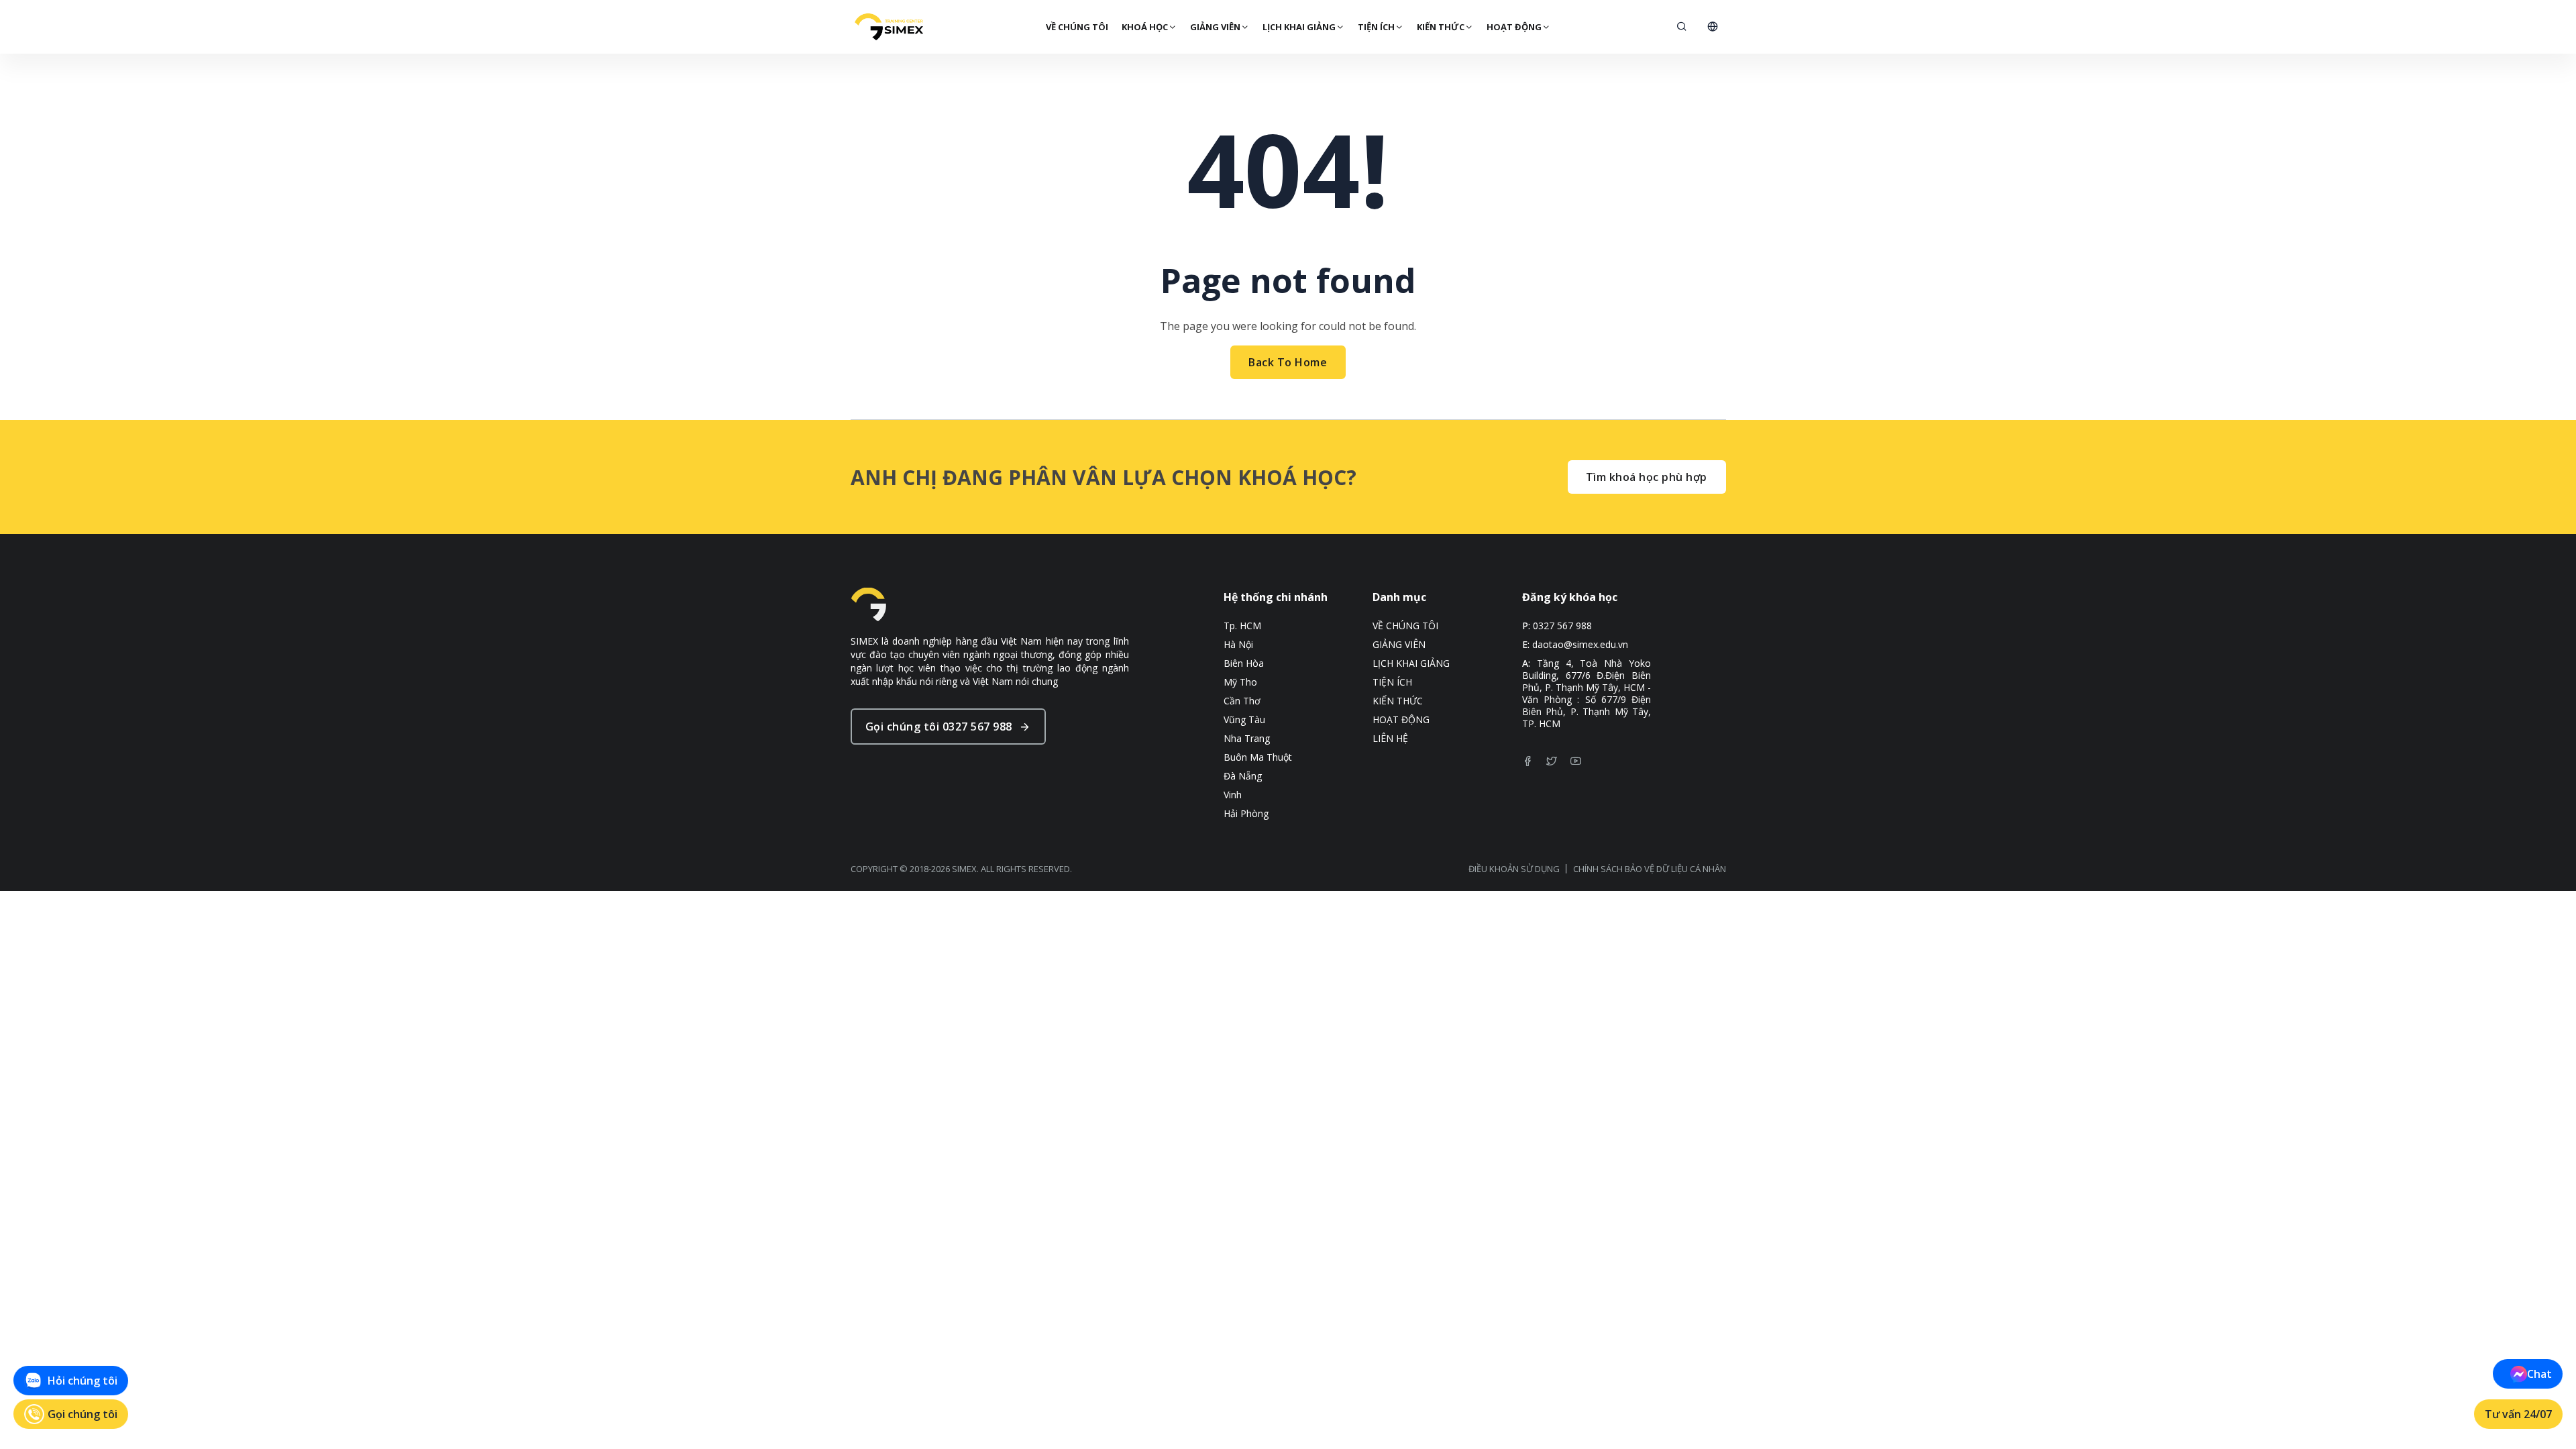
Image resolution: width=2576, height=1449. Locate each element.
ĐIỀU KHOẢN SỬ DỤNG (1514, 869)
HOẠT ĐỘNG (1514, 27)
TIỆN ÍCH (1376, 27)
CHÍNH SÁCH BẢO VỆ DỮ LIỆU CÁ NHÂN (1650, 869)
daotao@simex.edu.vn (1580, 645)
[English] (1713, 27)
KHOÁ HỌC (1145, 27)
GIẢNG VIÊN (1215, 27)
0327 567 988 (1562, 626)
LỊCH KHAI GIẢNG (1299, 27)
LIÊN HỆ (1390, 739)
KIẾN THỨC (1441, 27)
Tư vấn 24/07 (2518, 1414)
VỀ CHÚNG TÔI (1077, 27)
